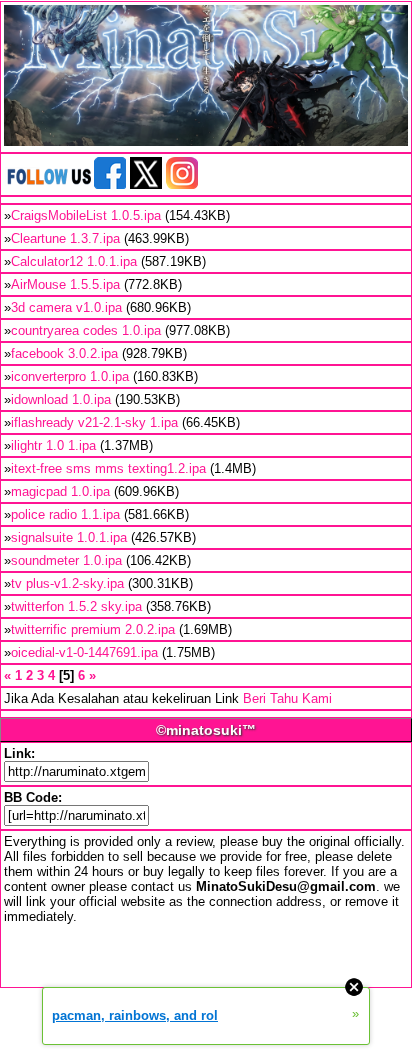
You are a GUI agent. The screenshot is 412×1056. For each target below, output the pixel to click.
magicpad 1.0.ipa (60, 491)
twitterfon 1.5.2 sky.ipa (76, 606)
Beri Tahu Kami (287, 698)
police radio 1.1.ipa (65, 514)
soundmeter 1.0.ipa (66, 560)
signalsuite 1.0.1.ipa (69, 537)
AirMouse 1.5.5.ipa (65, 284)
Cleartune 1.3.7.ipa (65, 238)
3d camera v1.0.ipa (66, 307)
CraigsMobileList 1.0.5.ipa (86, 215)
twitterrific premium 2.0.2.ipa (93, 629)
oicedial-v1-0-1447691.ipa (84, 652)
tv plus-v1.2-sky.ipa (67, 583)
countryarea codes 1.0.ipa (86, 330)
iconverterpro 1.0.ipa (70, 376)
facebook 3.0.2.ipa (64, 353)
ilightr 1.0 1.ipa (53, 445)
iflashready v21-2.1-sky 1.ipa (94, 422)
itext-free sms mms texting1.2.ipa (108, 468)
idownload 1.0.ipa (61, 399)
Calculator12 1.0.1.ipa (74, 261)
